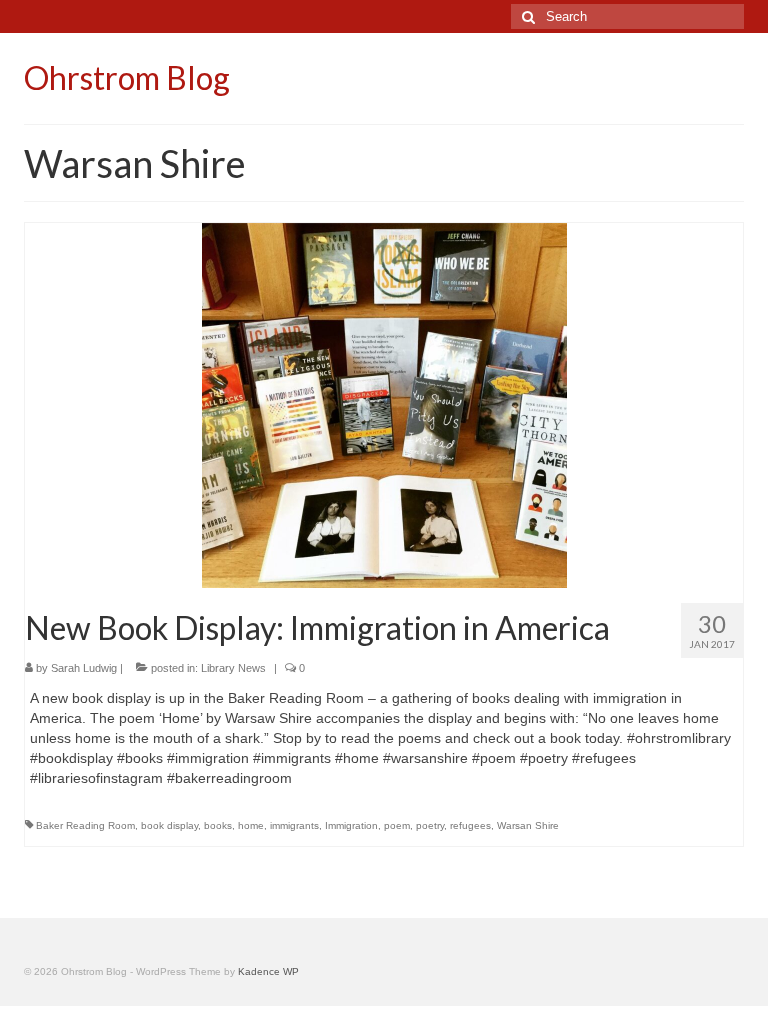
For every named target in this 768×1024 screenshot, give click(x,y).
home (251, 825)
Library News (233, 668)
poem (397, 825)
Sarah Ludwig (84, 668)
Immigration (351, 825)
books (218, 825)
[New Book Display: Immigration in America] (384, 404)
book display (169, 825)
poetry (430, 825)
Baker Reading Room (85, 825)
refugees (470, 825)
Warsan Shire (528, 825)
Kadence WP (268, 971)
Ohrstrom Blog (127, 77)
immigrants (294, 825)
